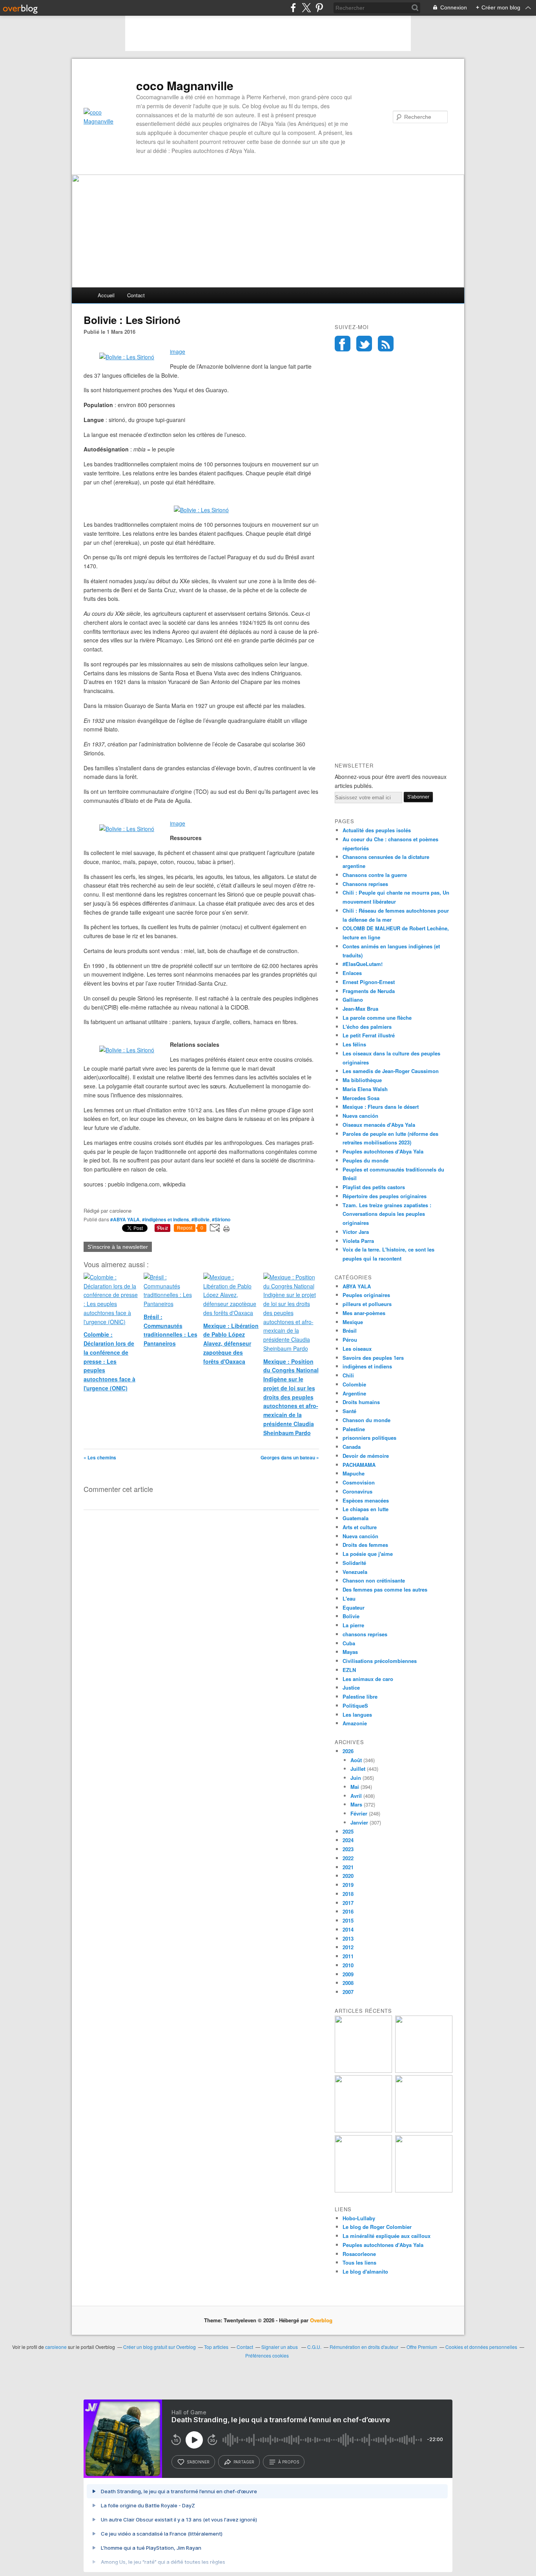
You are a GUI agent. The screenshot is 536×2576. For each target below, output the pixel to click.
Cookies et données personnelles (481, 2347)
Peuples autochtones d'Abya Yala (383, 1151)
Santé (349, 1411)
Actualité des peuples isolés (377, 830)
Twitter (364, 344)
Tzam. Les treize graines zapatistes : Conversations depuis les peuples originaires (387, 1214)
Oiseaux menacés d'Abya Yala (379, 1125)
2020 (348, 1876)
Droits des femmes (365, 1545)
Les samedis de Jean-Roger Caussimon (391, 1071)
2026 (348, 1751)
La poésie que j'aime (368, 1554)
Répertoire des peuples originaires (385, 1196)
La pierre (353, 1625)
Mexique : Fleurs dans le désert (381, 1107)
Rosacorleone (359, 2254)
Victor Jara (356, 1232)
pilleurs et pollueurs (367, 1304)
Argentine (354, 1393)
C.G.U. (314, 2347)
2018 (348, 1894)
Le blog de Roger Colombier (377, 2227)
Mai (355, 1787)
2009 (348, 1974)
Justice (351, 1687)
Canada (352, 1447)
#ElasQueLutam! (363, 964)
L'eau (349, 1598)
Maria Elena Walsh (365, 1089)
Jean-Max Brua (360, 1009)
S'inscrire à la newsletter (118, 1247)
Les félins (354, 1044)
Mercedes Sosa (361, 1098)
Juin (356, 1778)
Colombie (354, 1384)
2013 (348, 1938)
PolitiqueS (355, 1706)
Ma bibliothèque (362, 1080)
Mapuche (354, 1473)
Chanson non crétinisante (374, 1580)
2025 (348, 1831)
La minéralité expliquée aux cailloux (387, 2236)
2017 (348, 1903)
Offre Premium (422, 2347)
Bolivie (351, 1616)
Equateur (354, 1607)
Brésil (350, 1331)
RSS (386, 344)
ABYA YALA (357, 1286)
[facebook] (293, 8)
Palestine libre (360, 1696)
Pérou (350, 1340)
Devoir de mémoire (366, 1456)
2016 (348, 1911)
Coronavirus (357, 1491)
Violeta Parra (358, 1241)
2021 (348, 1867)
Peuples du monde (366, 1160)
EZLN (349, 1670)
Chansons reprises (365, 884)
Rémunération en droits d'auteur (364, 2347)
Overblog (321, 2320)
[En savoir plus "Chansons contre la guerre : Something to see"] (424, 2071)
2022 (348, 1858)
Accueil (106, 295)
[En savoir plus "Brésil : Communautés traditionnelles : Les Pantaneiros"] (424, 2130)
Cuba (349, 1643)
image (178, 351)
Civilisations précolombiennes (380, 1661)
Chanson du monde (366, 1420)
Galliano (353, 1000)
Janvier (359, 1822)
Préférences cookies (267, 2355)
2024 (348, 1840)
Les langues (357, 1715)
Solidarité (354, 1563)
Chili (348, 1375)
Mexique (353, 1322)
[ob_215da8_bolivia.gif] (201, 510)
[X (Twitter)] (306, 8)
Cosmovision (359, 1482)
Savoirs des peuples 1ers (373, 1358)
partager (244, 2462)
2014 (348, 1929)
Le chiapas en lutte (366, 1509)
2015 (348, 1920)
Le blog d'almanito (365, 2271)
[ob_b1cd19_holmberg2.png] (127, 1050)
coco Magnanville (185, 86)
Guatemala (356, 1518)
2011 (348, 1956)
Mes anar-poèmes (364, 1313)
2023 (348, 1849)
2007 (348, 1992)
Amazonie (355, 1723)
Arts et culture (360, 1527)
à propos (289, 2462)
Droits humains (361, 1402)
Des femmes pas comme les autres (385, 1589)
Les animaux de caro (368, 1679)
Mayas (350, 1652)
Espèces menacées (366, 1500)
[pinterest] (319, 8)
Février (359, 1813)
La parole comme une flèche (377, 1018)
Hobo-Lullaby (359, 2218)
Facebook (343, 344)
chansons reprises (365, 1634)
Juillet (358, 1769)
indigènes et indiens (367, 1366)
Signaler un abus (280, 2347)
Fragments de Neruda (369, 991)
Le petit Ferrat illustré (369, 1035)
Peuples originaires (366, 1295)
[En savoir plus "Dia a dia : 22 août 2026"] (363, 2071)
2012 (348, 1947)
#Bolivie (201, 1219)
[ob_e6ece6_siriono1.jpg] (127, 829)
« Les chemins (100, 1457)
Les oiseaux (357, 1349)
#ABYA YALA (125, 1219)
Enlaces (352, 973)
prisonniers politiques (369, 1438)
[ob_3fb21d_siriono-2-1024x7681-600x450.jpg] (127, 357)
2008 (348, 1983)
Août (356, 1760)
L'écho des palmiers (367, 1027)
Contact (136, 295)
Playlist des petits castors (374, 1187)
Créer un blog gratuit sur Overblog (160, 2347)
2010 (348, 1965)
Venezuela (355, 1572)
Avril (356, 1796)
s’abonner (198, 2462)
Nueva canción (360, 1116)
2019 (348, 1885)
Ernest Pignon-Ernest (369, 982)
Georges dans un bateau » (290, 1457)
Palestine (354, 1429)
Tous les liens (359, 2262)
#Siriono (221, 1219)
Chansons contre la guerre (375, 875)
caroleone (56, 2347)
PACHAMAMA (359, 1465)
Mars (356, 1804)
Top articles (216, 2347)
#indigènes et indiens (166, 1219)
